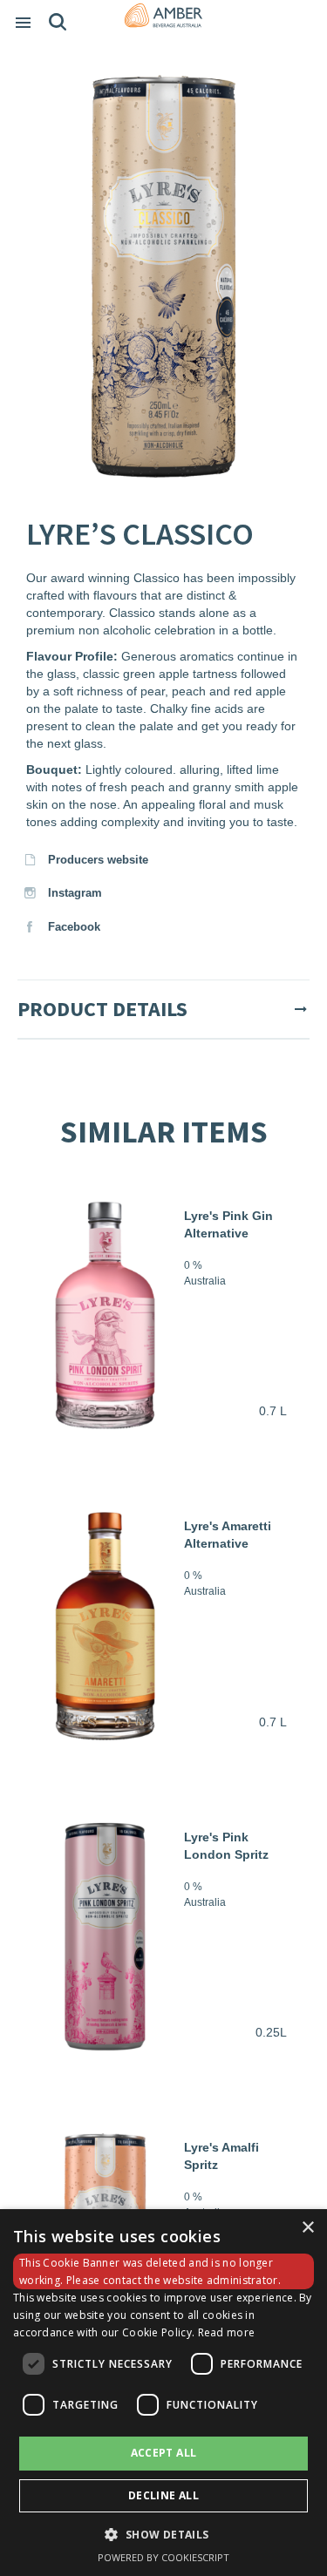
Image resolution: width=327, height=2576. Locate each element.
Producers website (96, 860)
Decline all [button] (163, 2495)
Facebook (72, 927)
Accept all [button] (164, 2453)
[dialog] (163, 2393)
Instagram (73, 893)
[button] (163, 2534)
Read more (227, 2332)
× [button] (307, 2228)
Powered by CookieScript (163, 2557)
